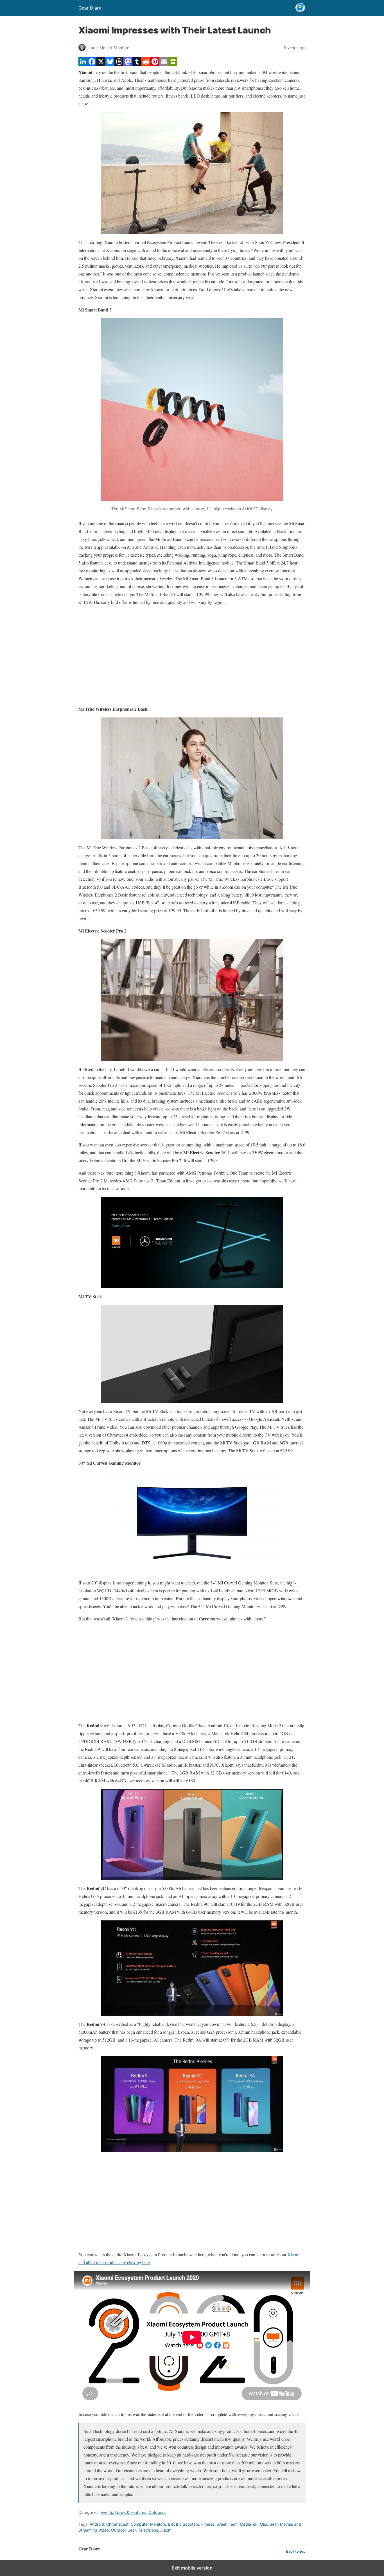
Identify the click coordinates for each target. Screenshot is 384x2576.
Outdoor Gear (123, 2530)
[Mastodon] (128, 64)
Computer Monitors (148, 2524)
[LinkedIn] (83, 64)
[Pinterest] (155, 64)
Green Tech (227, 2524)
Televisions (148, 2530)
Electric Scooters (184, 2524)
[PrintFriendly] (173, 64)
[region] (192, 656)
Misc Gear (269, 2524)
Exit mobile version (192, 2568)
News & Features (131, 2512)
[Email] (164, 64)
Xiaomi (166, 2530)
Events (107, 2512)
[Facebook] (92, 64)
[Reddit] (146, 64)
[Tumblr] (137, 64)
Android (97, 2524)
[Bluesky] (110, 64)
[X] (101, 64)
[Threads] (119, 64)
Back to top (296, 2551)
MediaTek (249, 2524)
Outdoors (157, 2512)
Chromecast (117, 2524)
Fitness (208, 2524)
